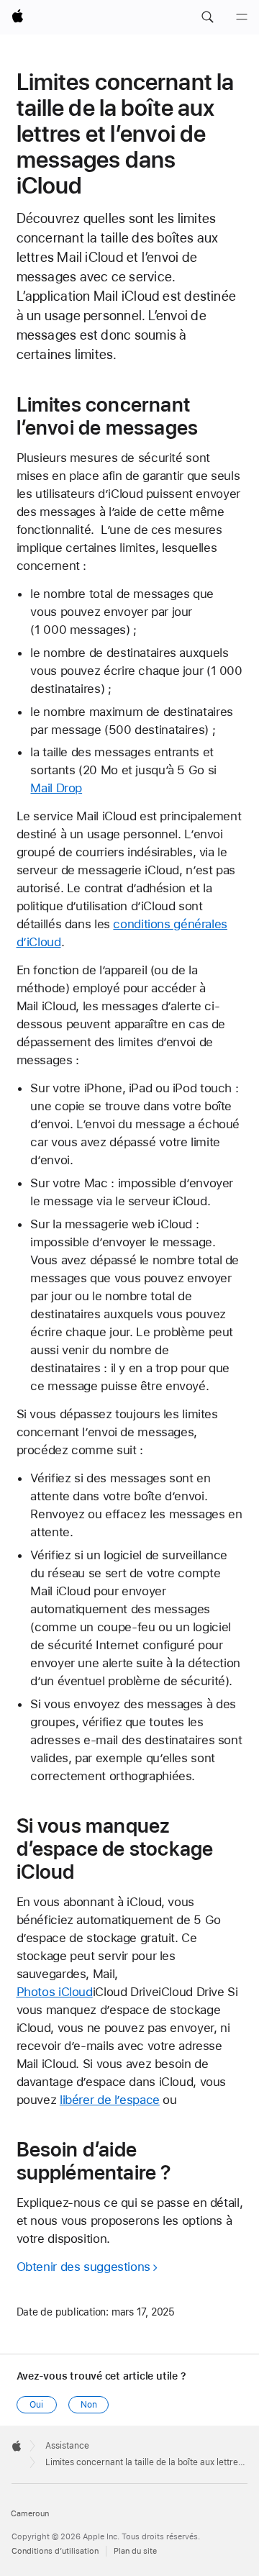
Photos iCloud (55, 1992)
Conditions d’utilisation (55, 2551)
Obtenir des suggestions (83, 2267)
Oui (36, 2405)
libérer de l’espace (110, 2100)
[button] (207, 17)
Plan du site (135, 2551)
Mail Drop (56, 788)
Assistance (67, 2446)
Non (89, 2405)
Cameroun (30, 2514)
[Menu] (242, 17)
